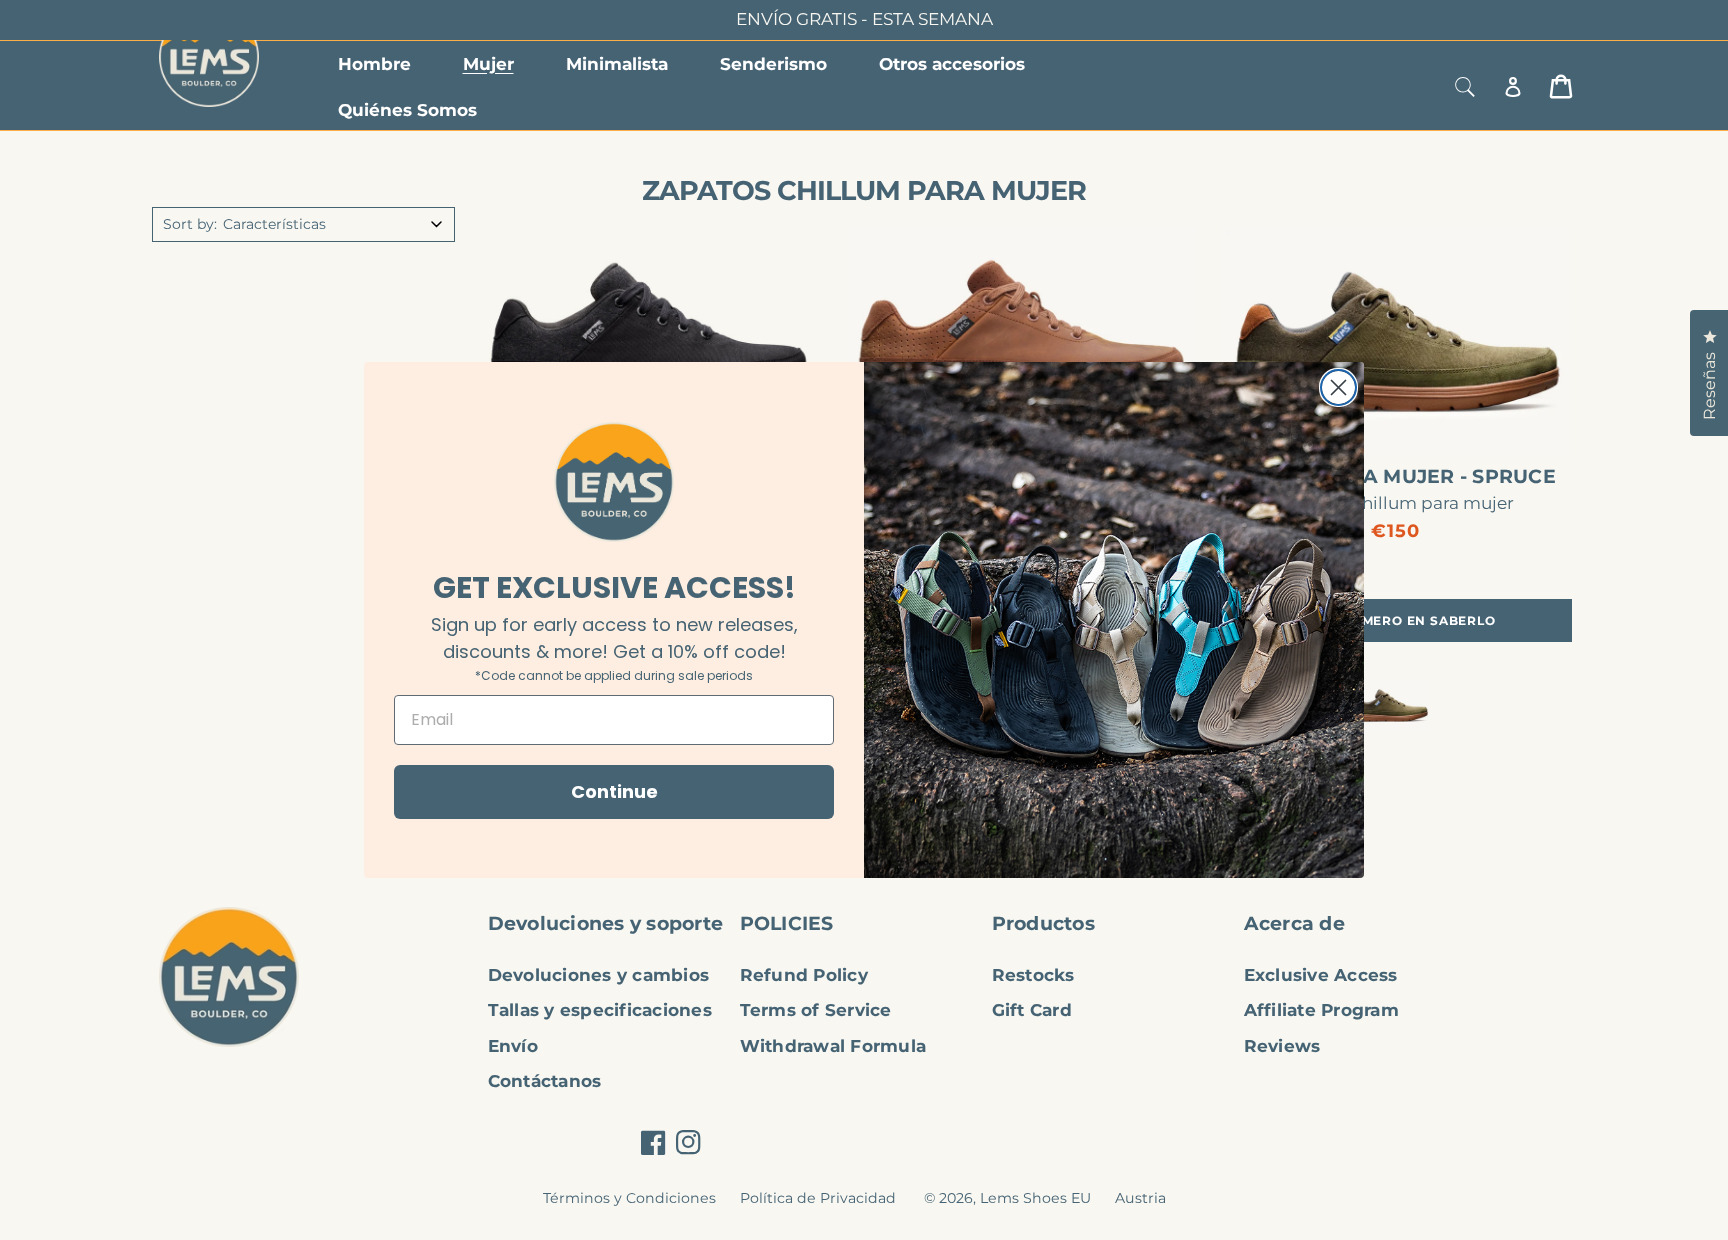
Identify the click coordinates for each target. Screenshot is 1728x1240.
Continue (614, 791)
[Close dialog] (1338, 387)
